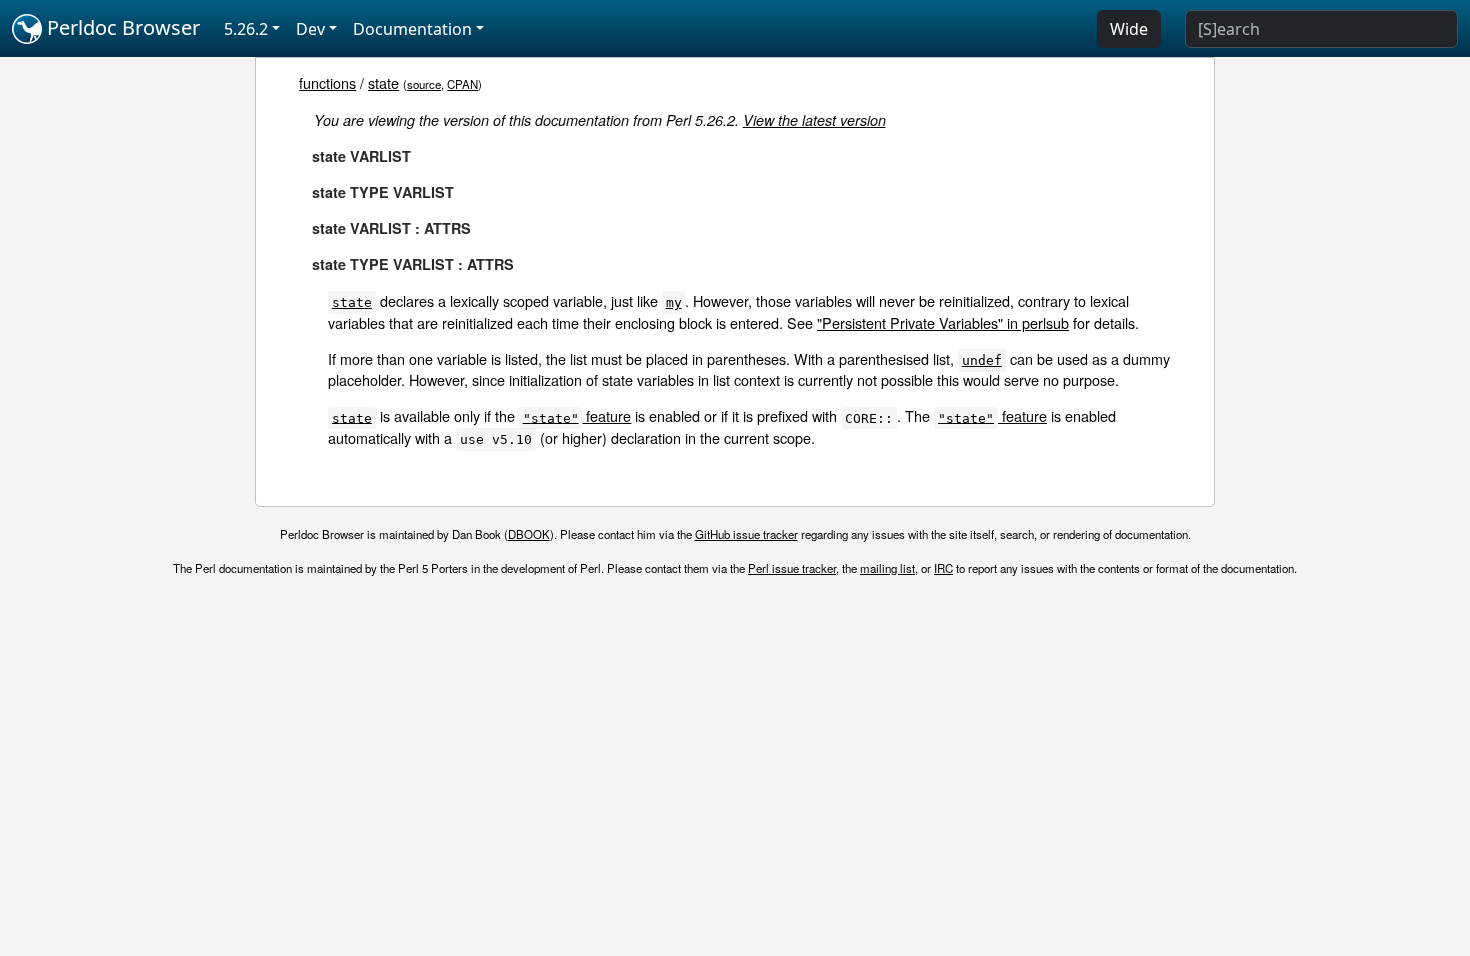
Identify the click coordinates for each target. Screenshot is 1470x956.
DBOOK (529, 534)
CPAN (462, 84)
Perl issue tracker (792, 568)
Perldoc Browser (121, 27)
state (383, 82)
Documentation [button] (412, 29)
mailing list (887, 568)
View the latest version (814, 120)
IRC (943, 568)
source (424, 84)
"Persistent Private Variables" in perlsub (943, 322)
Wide (1129, 29)
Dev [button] (310, 29)
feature (577, 415)
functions (327, 82)
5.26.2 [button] (246, 29)
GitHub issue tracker (746, 534)
